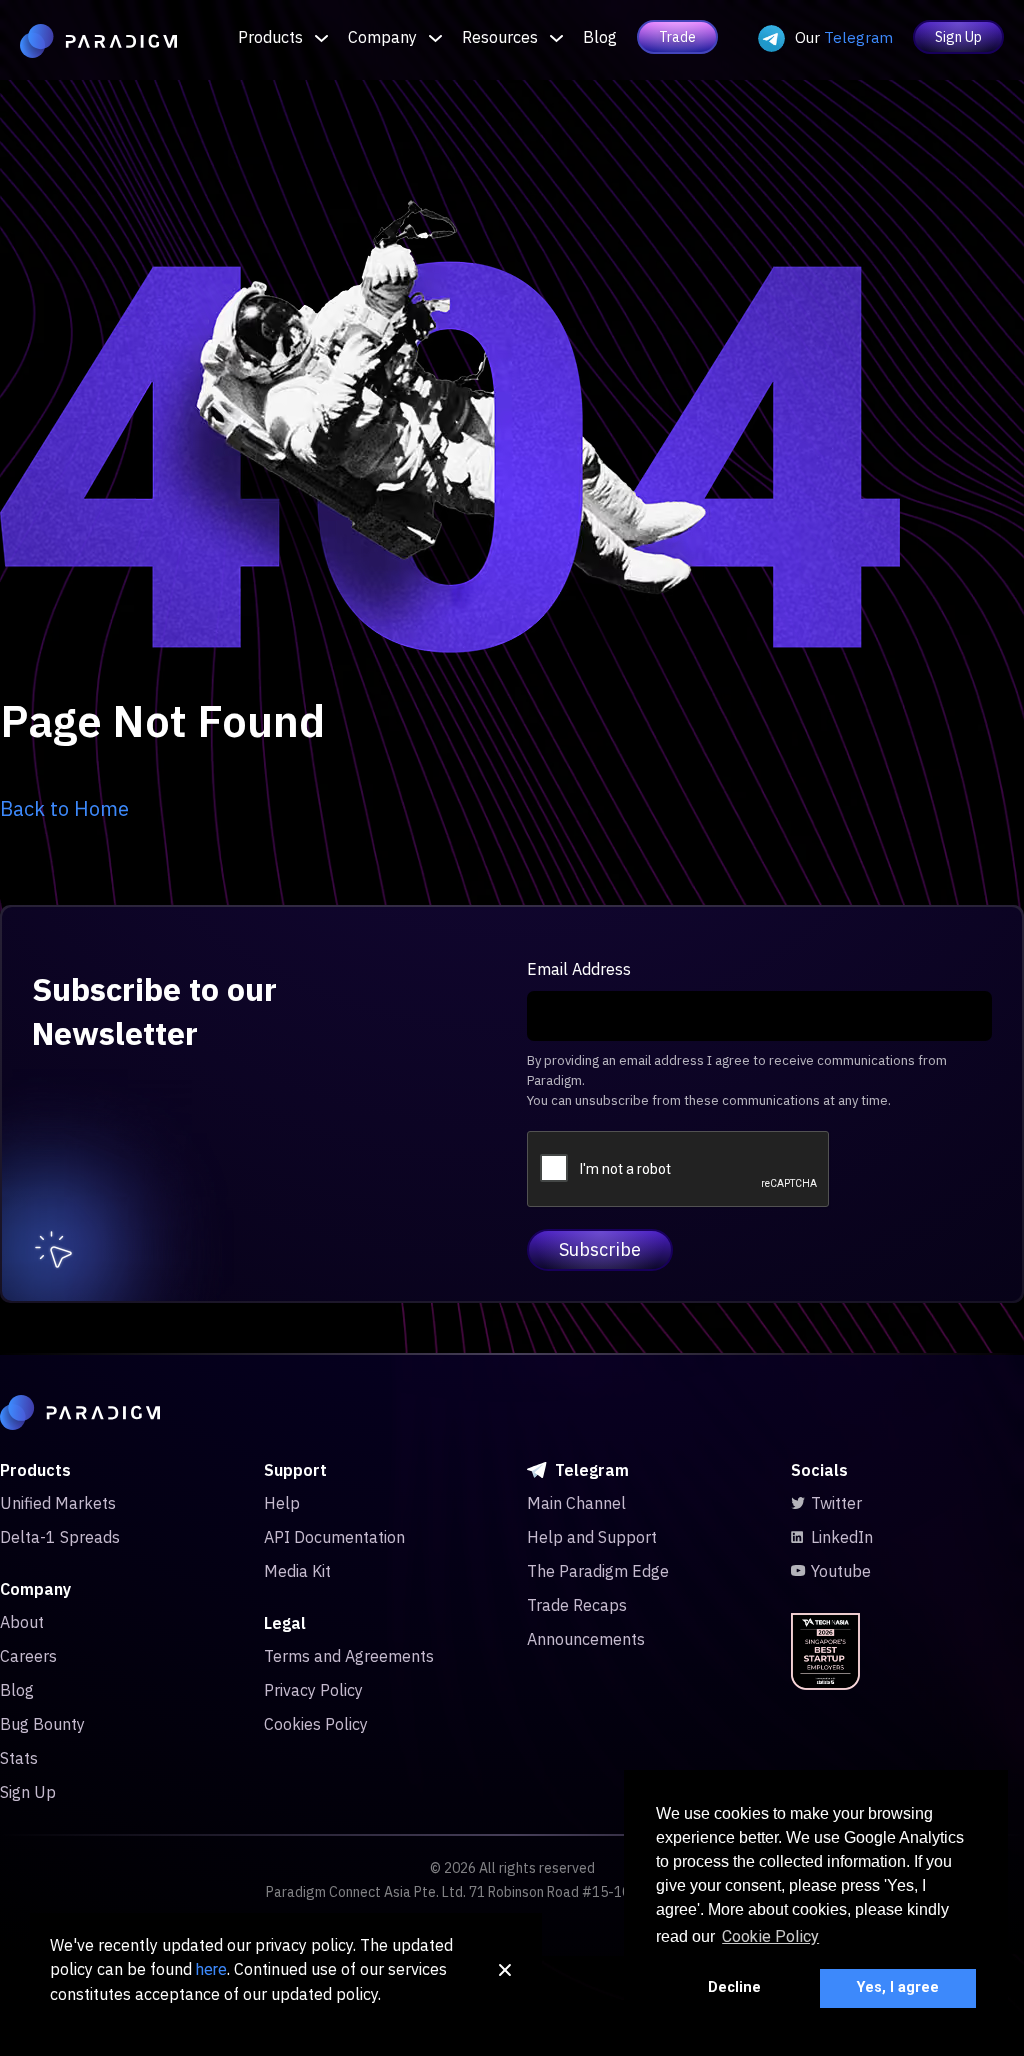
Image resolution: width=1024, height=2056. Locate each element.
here (211, 1969)
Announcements (586, 1639)
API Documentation (334, 1537)
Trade (677, 37)
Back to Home (64, 808)
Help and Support (592, 1537)
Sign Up (958, 37)
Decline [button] (734, 1987)
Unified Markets (58, 1503)
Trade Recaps (577, 1605)
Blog (600, 37)
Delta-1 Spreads (60, 1537)
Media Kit (297, 1571)
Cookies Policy (316, 1724)
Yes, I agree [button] (898, 1987)
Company (382, 37)
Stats (19, 1758)
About (22, 1622)
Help (282, 1503)
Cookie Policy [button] (770, 1936)
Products (270, 37)
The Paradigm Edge (598, 1571)
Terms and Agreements (349, 1656)
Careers (28, 1656)
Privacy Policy (313, 1690)
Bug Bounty (42, 1724)
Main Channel (576, 1503)
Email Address (579, 969)
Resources (500, 37)
